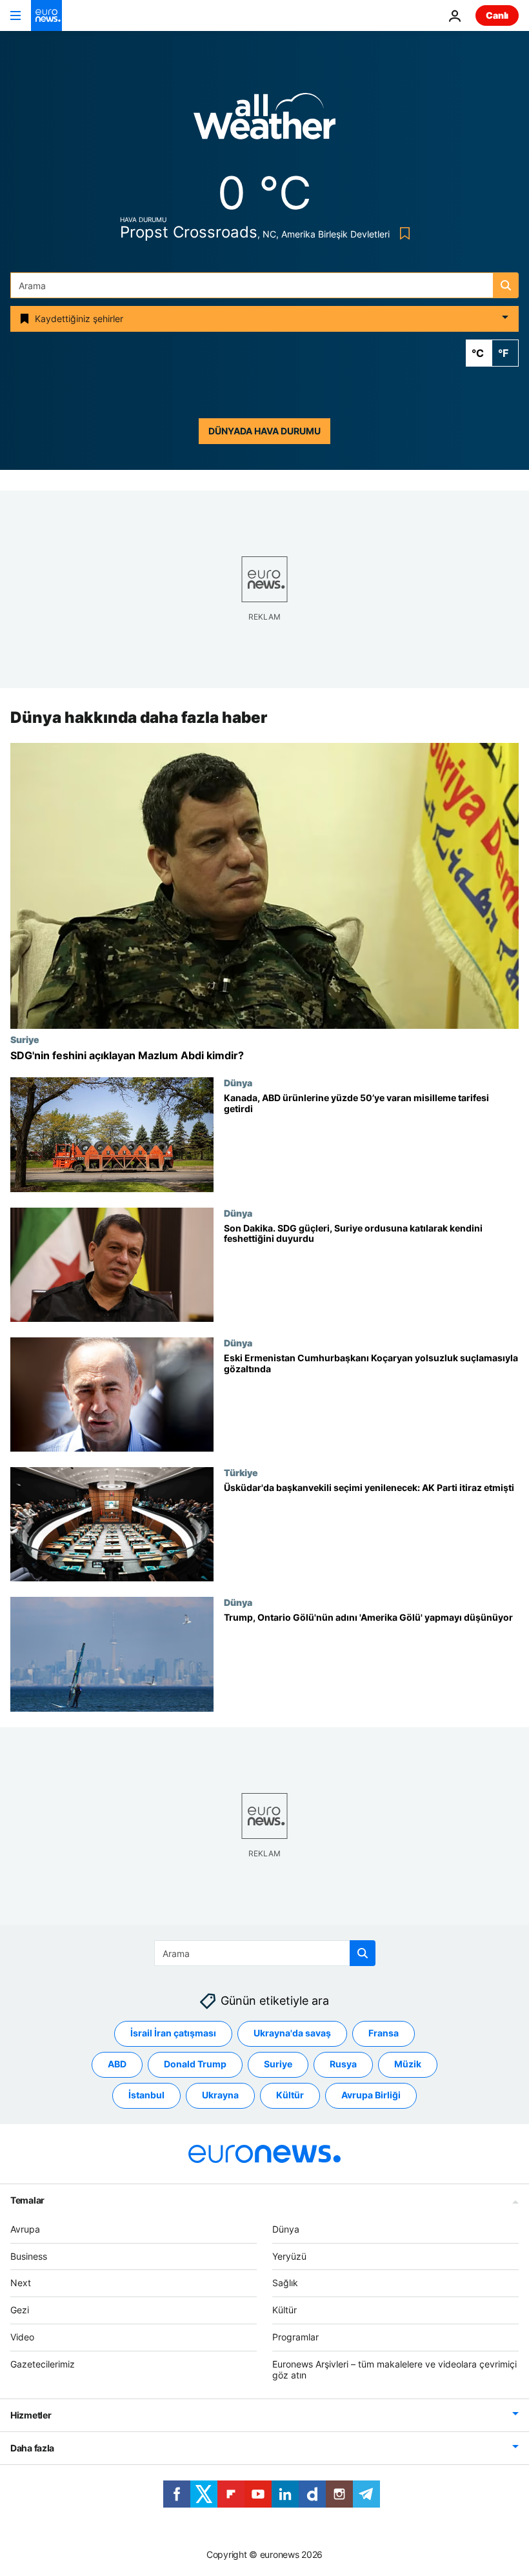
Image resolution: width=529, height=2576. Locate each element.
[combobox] (264, 285)
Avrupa (25, 2229)
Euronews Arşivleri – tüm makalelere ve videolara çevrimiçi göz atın (394, 2369)
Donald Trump (195, 2064)
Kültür (290, 2095)
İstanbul (146, 2095)
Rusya (343, 2064)
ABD (117, 2064)
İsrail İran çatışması (173, 2033)
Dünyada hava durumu (264, 431)
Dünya (238, 1083)
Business (29, 2256)
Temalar (27, 2200)
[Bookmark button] (402, 233)
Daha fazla (32, 2448)
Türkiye (241, 1472)
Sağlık (285, 2283)
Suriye (25, 1039)
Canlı (497, 15)
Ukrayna (220, 2095)
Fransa (384, 2033)
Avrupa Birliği (371, 2095)
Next (21, 2283)
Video (22, 2337)
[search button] (506, 285)
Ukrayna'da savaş (292, 2033)
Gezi (20, 2310)
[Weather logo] (264, 120)
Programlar (295, 2337)
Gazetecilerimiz (43, 2364)
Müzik (408, 2064)
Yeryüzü (289, 2256)
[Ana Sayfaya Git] (46, 15)
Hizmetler (31, 2415)
